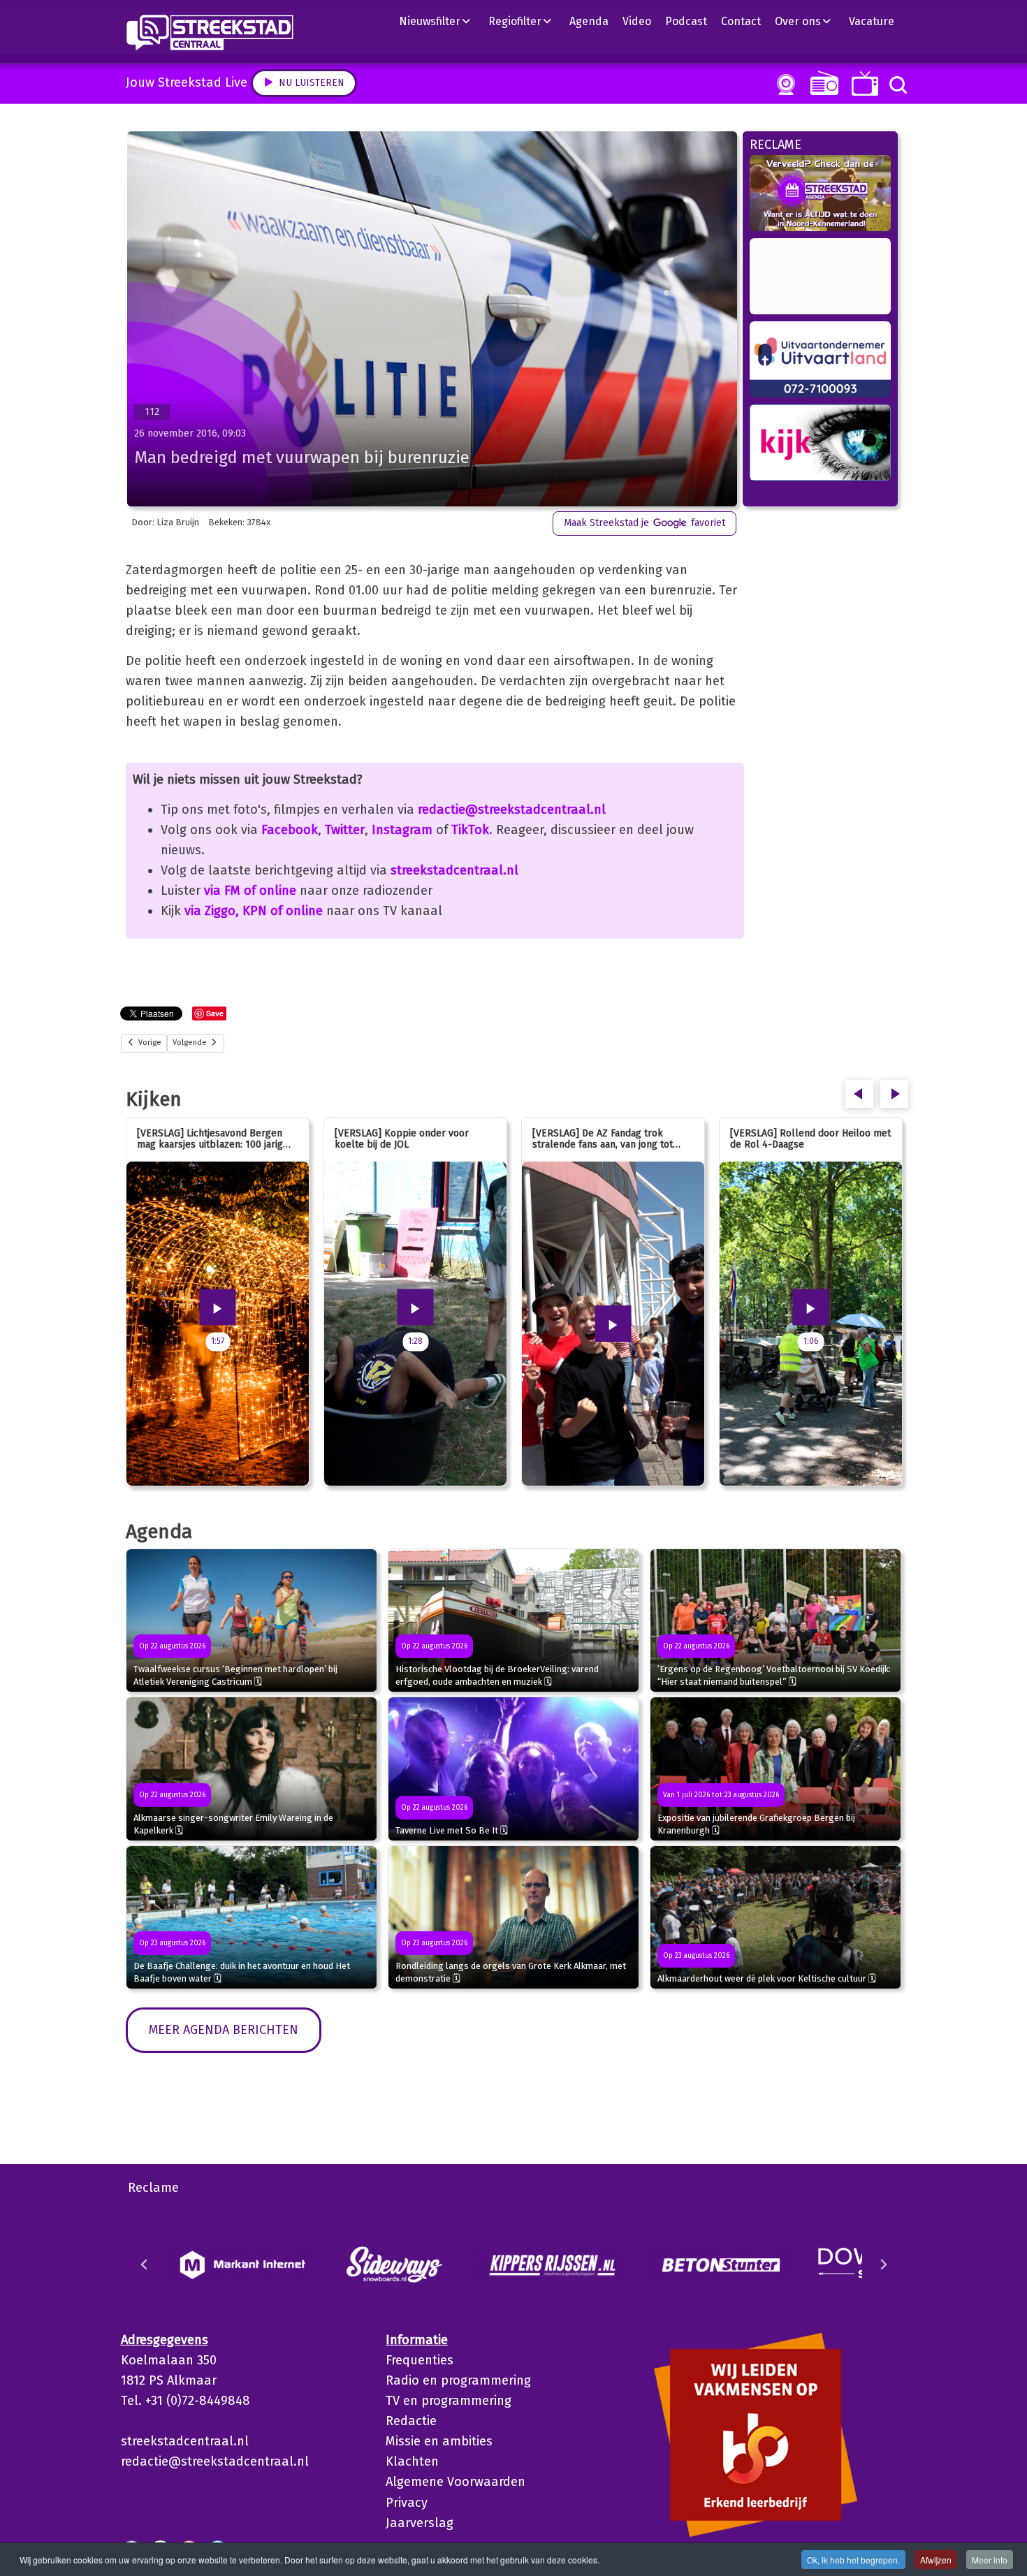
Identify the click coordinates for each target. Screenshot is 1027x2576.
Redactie (411, 2421)
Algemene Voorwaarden (456, 2482)
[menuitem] (440, 21)
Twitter (345, 830)
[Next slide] (883, 2264)
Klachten (412, 2461)
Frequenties (420, 2360)
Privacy (407, 2503)
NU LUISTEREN (821, 83)
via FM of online (250, 891)
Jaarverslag (420, 2523)
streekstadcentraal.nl (454, 870)
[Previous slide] (145, 2264)
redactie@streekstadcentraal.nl (512, 810)
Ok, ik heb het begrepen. (853, 2560)
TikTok (470, 830)
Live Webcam (783, 85)
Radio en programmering (458, 2380)
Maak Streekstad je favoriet (644, 523)
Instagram (402, 830)
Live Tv (862, 83)
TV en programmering (449, 2401)
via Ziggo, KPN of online (254, 911)
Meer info (990, 2560)
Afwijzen (936, 2560)
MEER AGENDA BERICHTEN (224, 2030)
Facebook (290, 830)
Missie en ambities (439, 2441)
